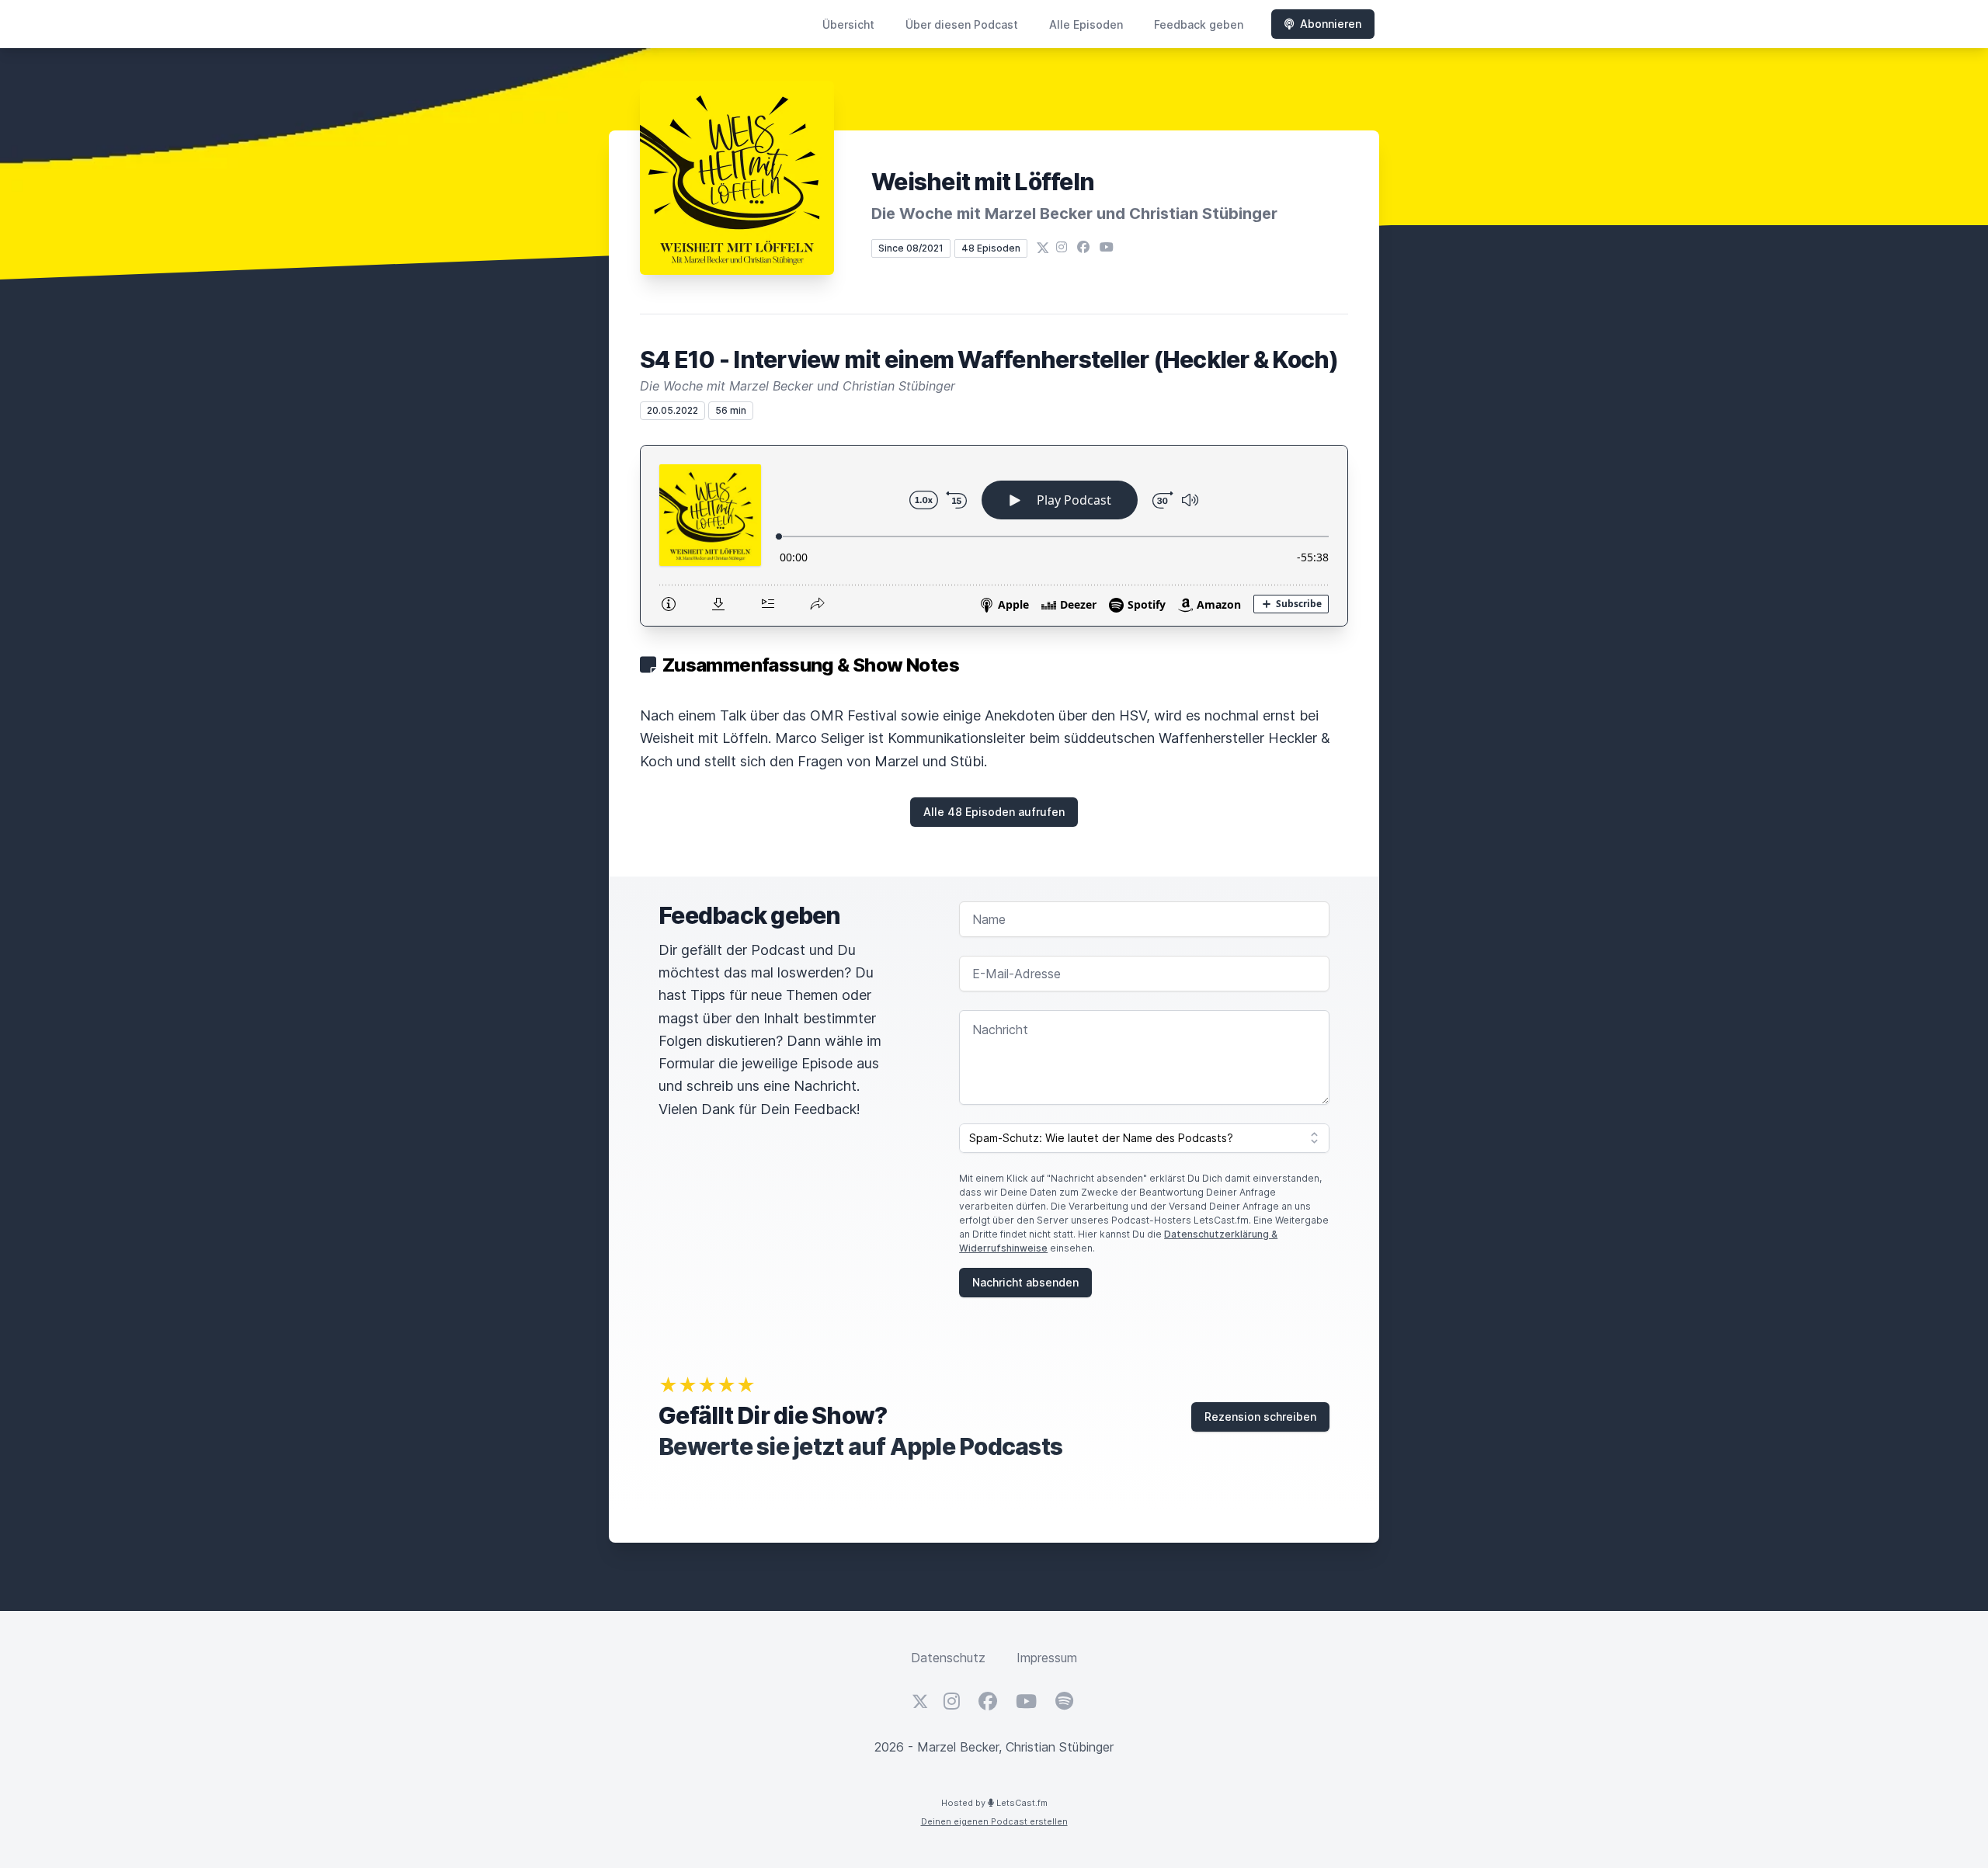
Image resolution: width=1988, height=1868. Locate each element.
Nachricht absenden (1025, 1282)
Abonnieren (1331, 24)
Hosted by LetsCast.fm (994, 1803)
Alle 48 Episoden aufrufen (994, 812)
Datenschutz (948, 1658)
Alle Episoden (1086, 24)
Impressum (1047, 1658)
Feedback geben (1199, 24)
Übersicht (848, 24)
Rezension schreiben (1260, 1417)
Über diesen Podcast (962, 24)
